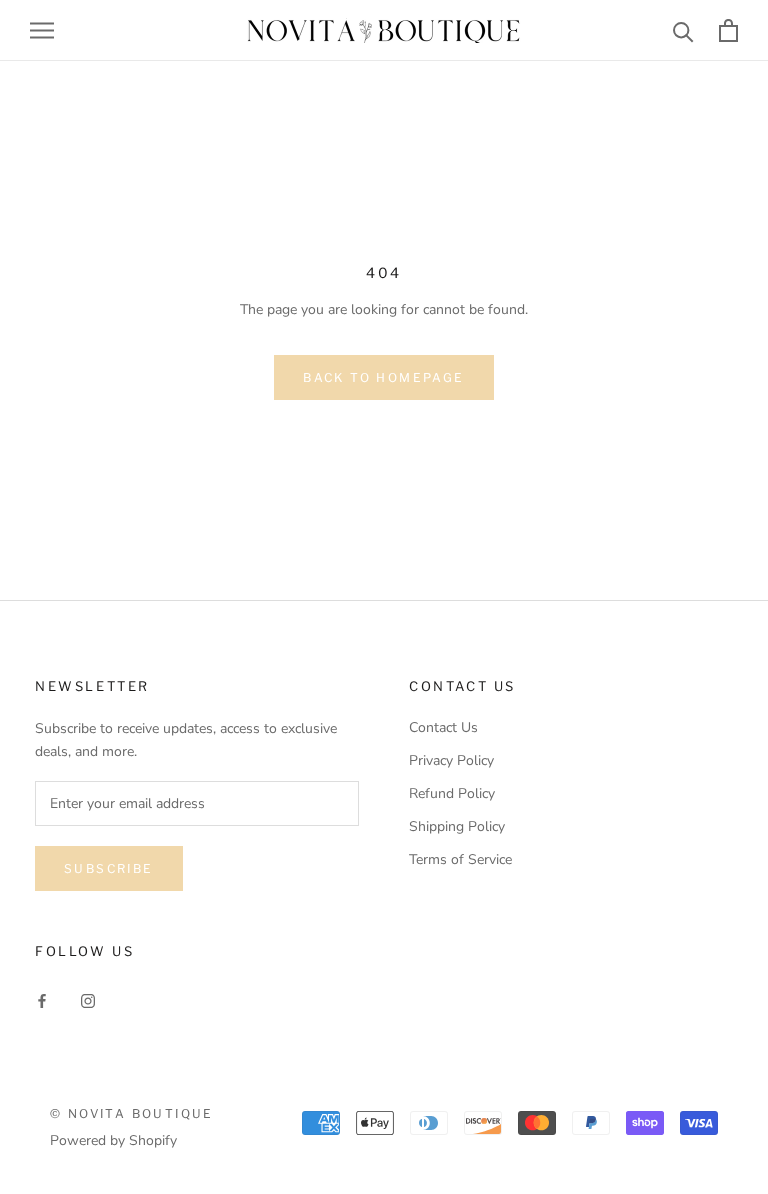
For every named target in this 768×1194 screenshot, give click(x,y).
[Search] (683, 30)
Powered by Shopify (113, 1140)
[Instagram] (88, 1000)
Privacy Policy (451, 760)
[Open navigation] (42, 30)
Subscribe (109, 868)
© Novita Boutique (132, 1113)
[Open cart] (728, 30)
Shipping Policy (457, 826)
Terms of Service (460, 859)
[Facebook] (42, 1000)
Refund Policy (452, 793)
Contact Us (443, 727)
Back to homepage (383, 377)
